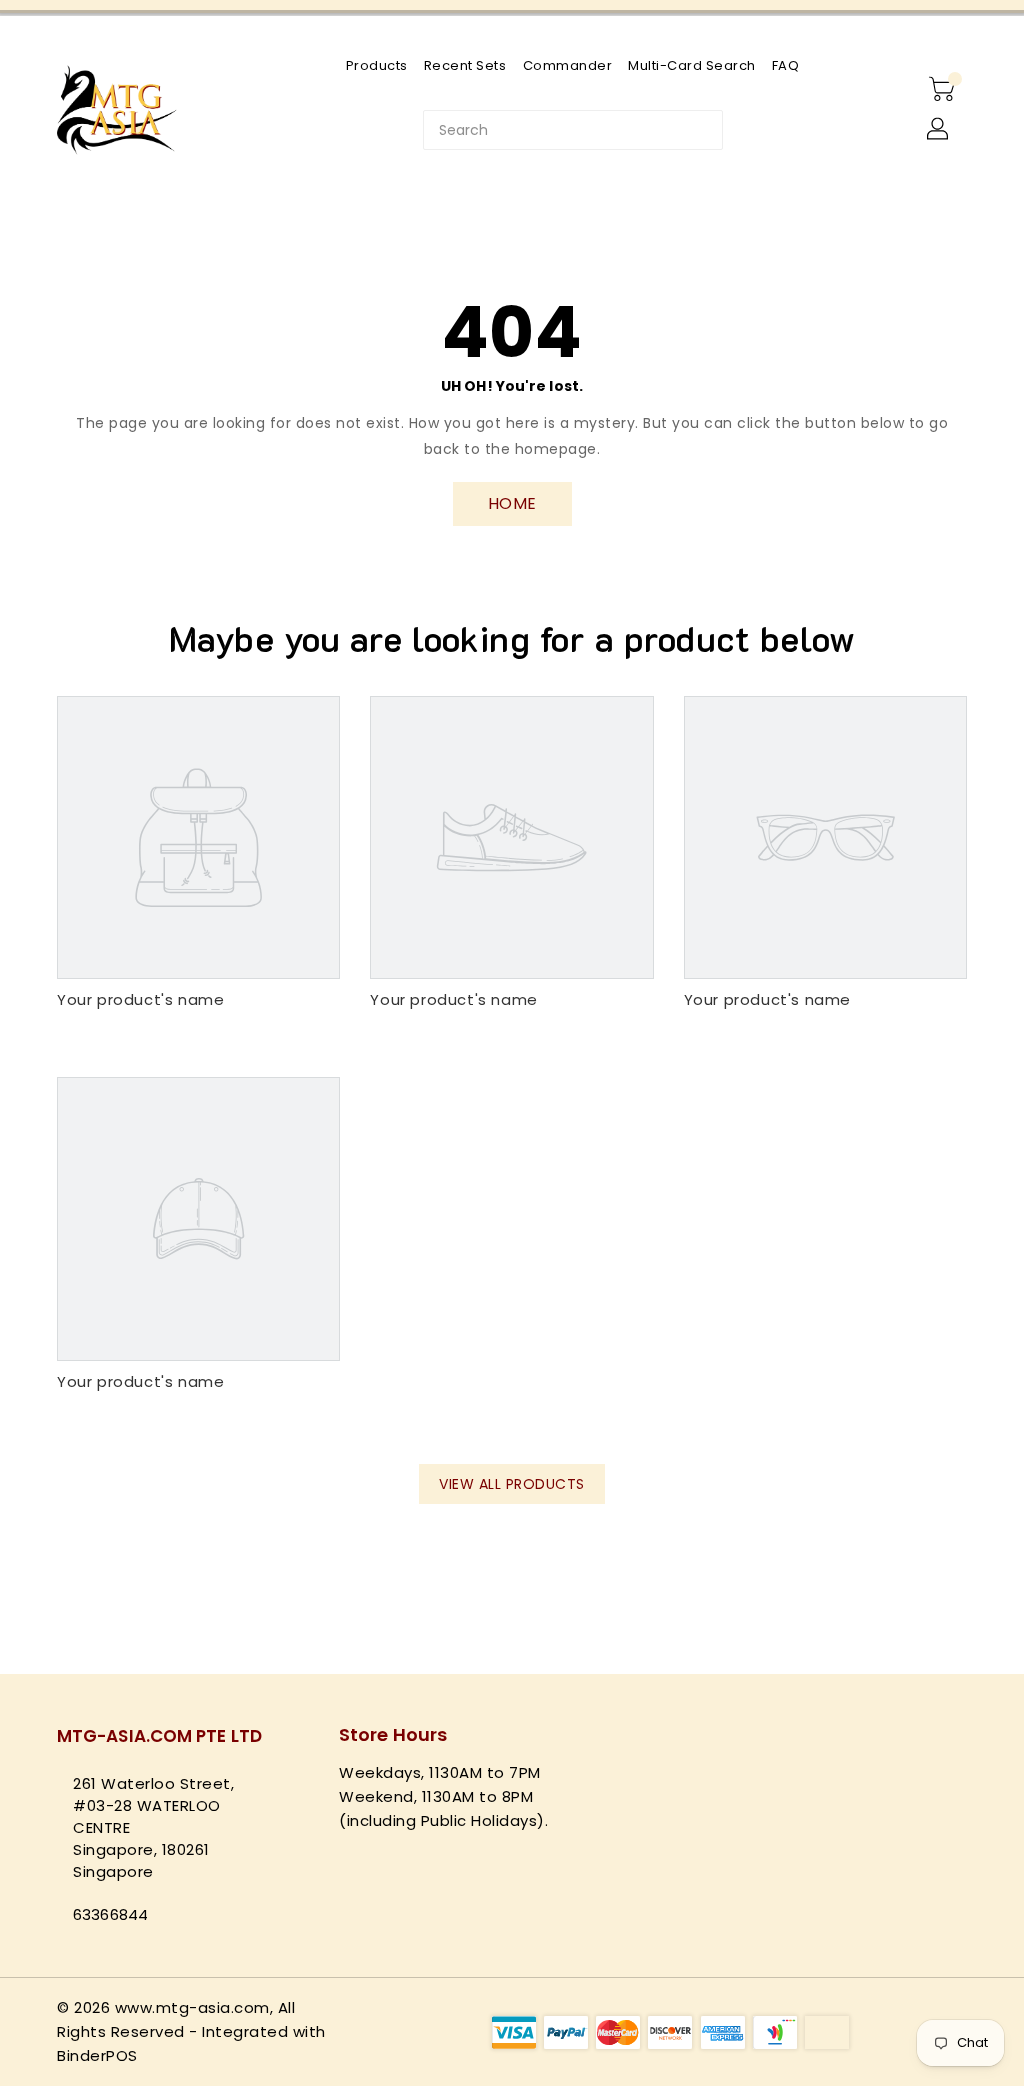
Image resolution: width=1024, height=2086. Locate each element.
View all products (512, 1484)
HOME (512, 503)
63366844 (110, 1914)
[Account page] (939, 130)
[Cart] (944, 90)
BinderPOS (97, 2055)
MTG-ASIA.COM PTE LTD (159, 1736)
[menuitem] (377, 65)
